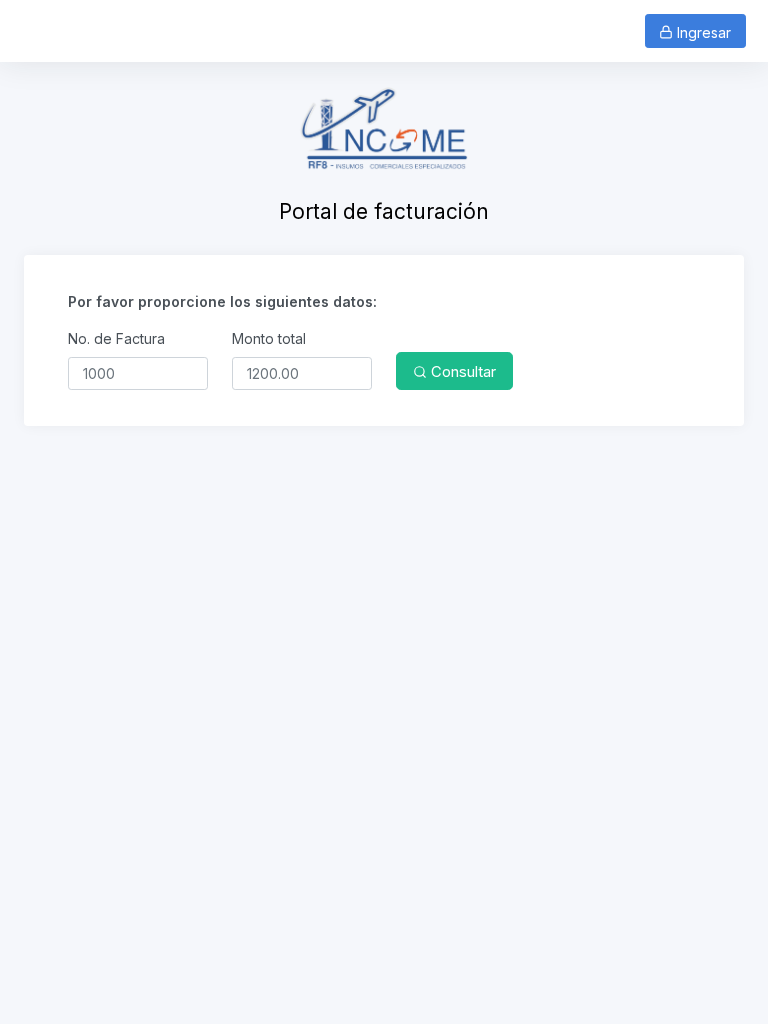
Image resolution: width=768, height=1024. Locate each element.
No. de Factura (116, 338)
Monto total (269, 338)
